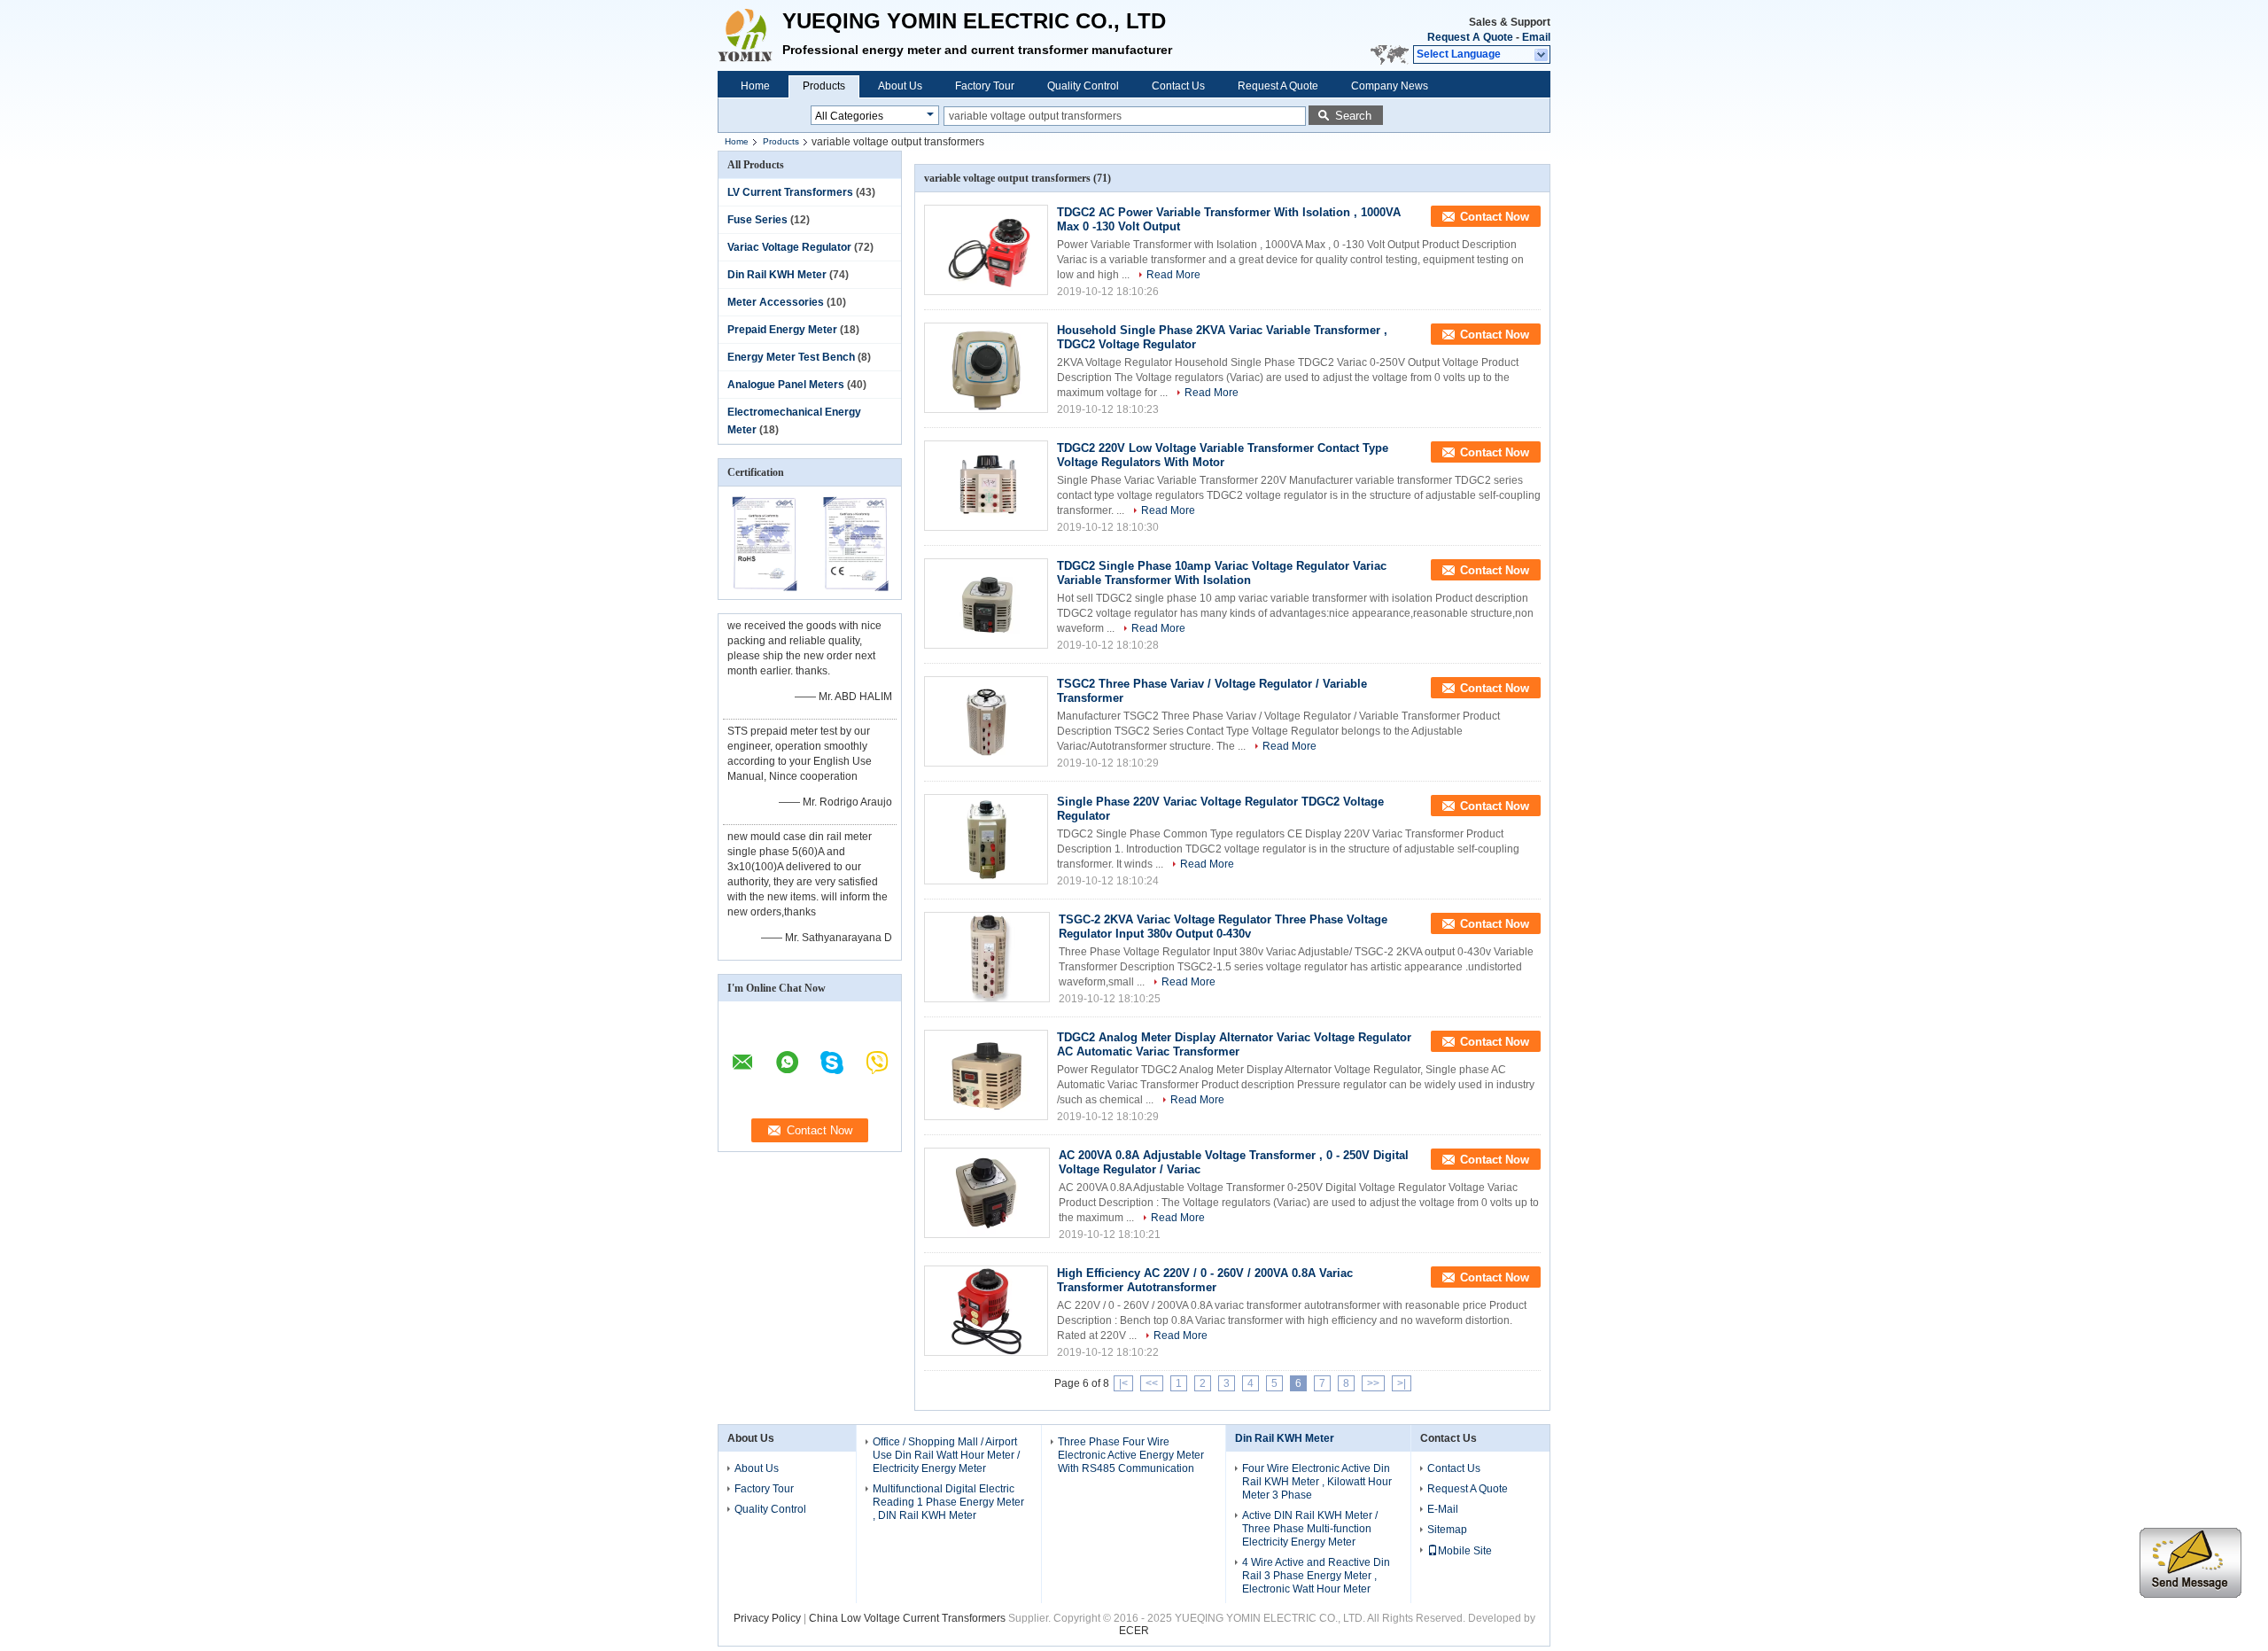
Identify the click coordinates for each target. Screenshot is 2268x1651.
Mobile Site (1465, 1551)
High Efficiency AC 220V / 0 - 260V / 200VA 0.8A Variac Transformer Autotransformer (1205, 1280)
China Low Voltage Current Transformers (907, 1618)
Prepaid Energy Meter (782, 330)
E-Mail (1443, 1509)
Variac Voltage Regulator (789, 247)
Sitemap (1447, 1530)
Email (1536, 37)
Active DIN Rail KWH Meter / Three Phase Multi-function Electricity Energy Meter (1310, 1529)
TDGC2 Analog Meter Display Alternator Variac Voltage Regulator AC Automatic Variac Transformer (1234, 1044)
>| (1402, 1383)
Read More (1173, 275)
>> (1373, 1383)
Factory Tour (985, 86)
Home (755, 86)
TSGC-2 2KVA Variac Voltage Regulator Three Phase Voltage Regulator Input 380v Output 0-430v (1223, 927)
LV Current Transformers (790, 192)
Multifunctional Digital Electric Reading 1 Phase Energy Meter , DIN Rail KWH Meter (948, 1502)
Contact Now (1495, 217)
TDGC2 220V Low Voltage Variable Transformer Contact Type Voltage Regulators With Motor (1223, 455)
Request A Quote (1470, 37)
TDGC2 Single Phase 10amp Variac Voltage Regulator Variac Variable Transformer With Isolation (1222, 573)
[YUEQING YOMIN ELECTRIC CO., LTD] (1542, 55)
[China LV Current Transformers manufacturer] (750, 35)
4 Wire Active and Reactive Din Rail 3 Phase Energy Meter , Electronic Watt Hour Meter (1316, 1576)
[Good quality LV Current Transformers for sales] (764, 588)
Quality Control (1083, 86)
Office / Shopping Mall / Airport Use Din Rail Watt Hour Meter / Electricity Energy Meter (946, 1455)
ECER (1134, 1631)
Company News (1390, 86)
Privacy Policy (767, 1618)
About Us (900, 86)
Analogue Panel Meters (786, 385)
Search (1353, 116)
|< (1123, 1383)
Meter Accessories (776, 302)
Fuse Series (757, 220)
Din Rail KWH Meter (777, 275)
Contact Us (1178, 86)
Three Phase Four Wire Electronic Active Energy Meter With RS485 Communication (1131, 1455)
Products (824, 86)
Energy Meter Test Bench (791, 357)
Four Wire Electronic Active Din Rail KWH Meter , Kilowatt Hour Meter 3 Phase (1317, 1482)
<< (1152, 1383)
